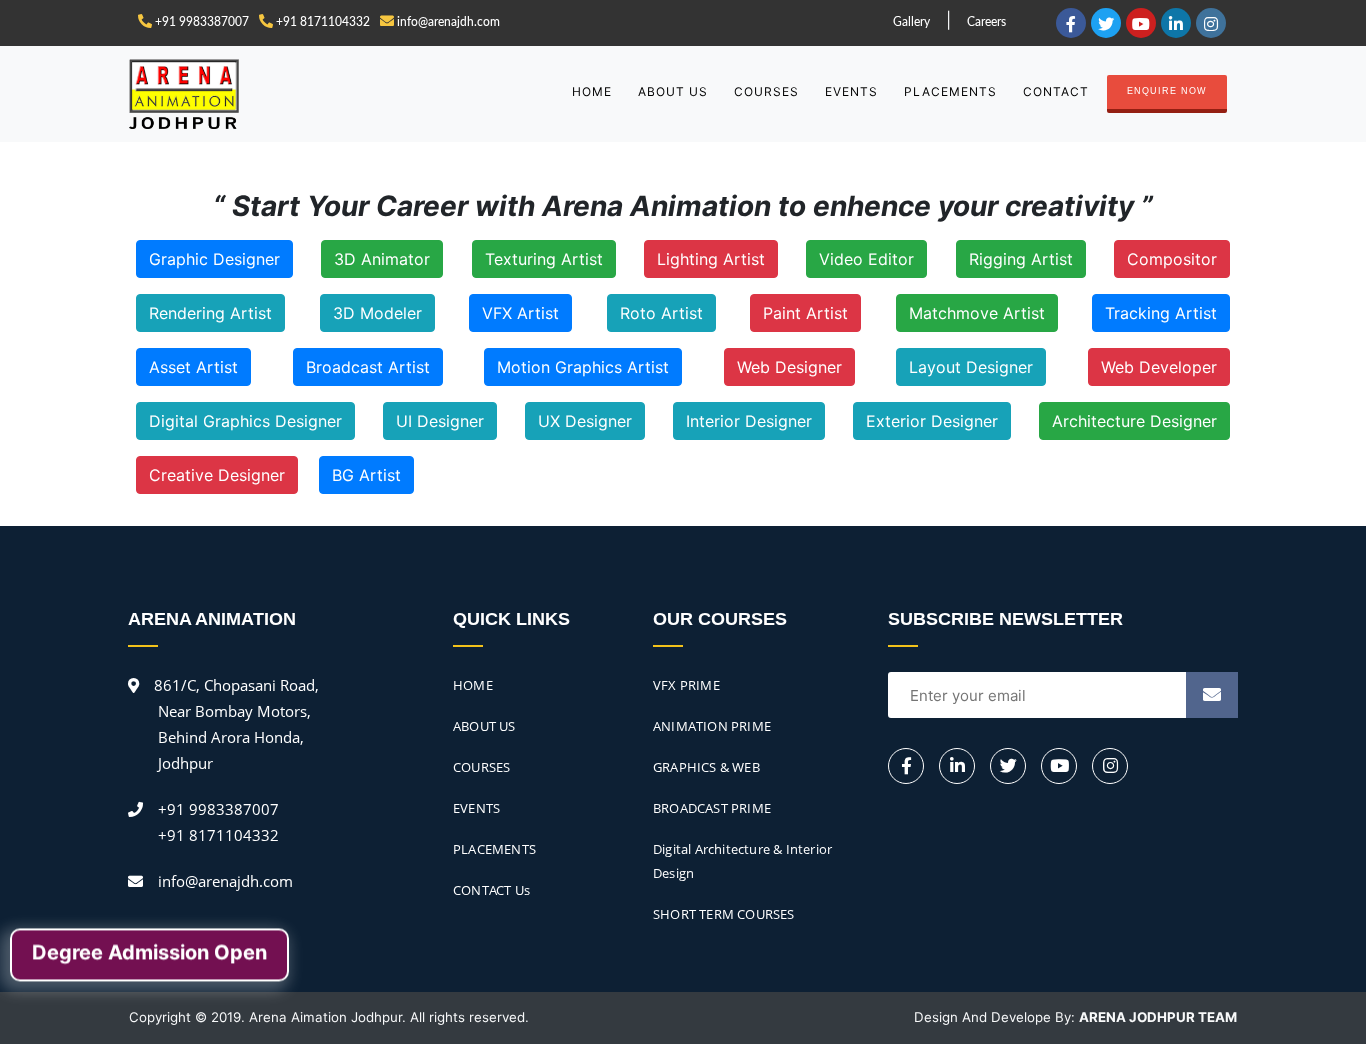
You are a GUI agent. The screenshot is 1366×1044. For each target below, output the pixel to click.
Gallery (911, 22)
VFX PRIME (686, 685)
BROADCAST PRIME (712, 808)
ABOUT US (673, 91)
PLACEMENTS (950, 91)
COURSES (766, 91)
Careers (986, 22)
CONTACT (1056, 91)
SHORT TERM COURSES (724, 914)
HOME (592, 91)
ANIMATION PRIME (712, 726)
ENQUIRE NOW (1167, 91)
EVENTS (851, 91)
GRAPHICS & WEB (706, 767)
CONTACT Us (491, 890)
